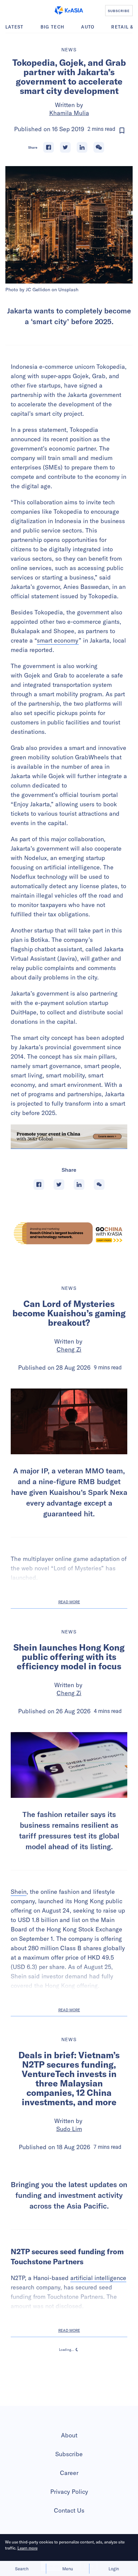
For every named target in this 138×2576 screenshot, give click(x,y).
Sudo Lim (69, 2129)
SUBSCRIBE (119, 11)
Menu (68, 2569)
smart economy (58, 640)
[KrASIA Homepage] (69, 10)
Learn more (27, 2548)
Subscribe (69, 2520)
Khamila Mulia (69, 113)
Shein (19, 1892)
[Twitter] (65, 147)
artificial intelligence (98, 2344)
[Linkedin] (82, 147)
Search (22, 2569)
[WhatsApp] (99, 147)
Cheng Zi (69, 1349)
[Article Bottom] (69, 1137)
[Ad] (69, 1233)
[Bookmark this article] (122, 131)
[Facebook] (49, 147)
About (69, 2501)
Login (114, 2569)
